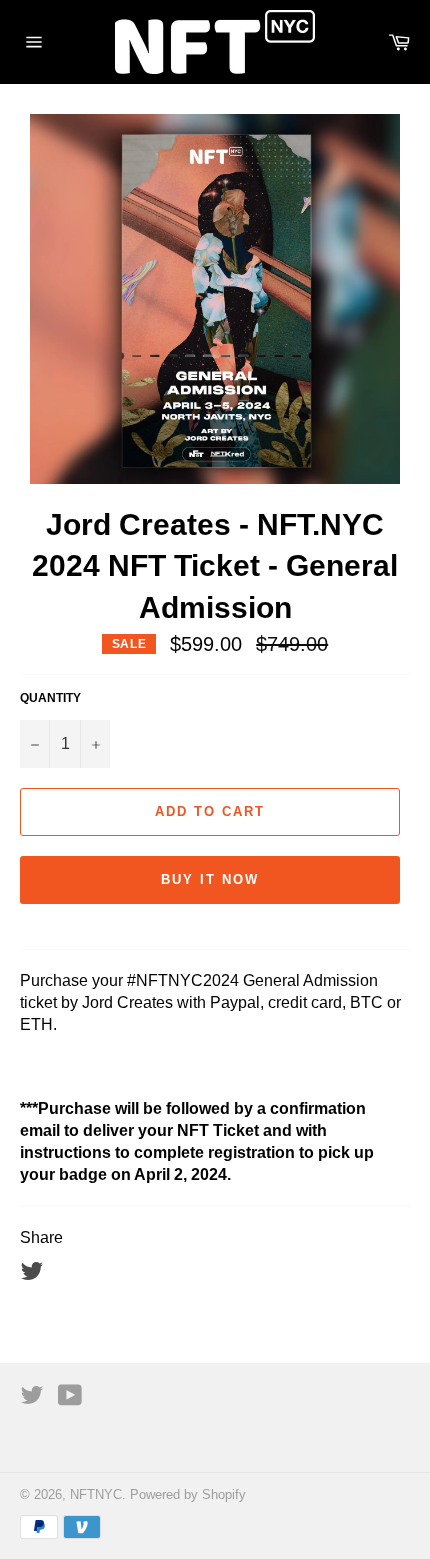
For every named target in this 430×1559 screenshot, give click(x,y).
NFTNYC (96, 1494)
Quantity (50, 698)
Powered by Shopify (188, 1494)
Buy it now (210, 879)
